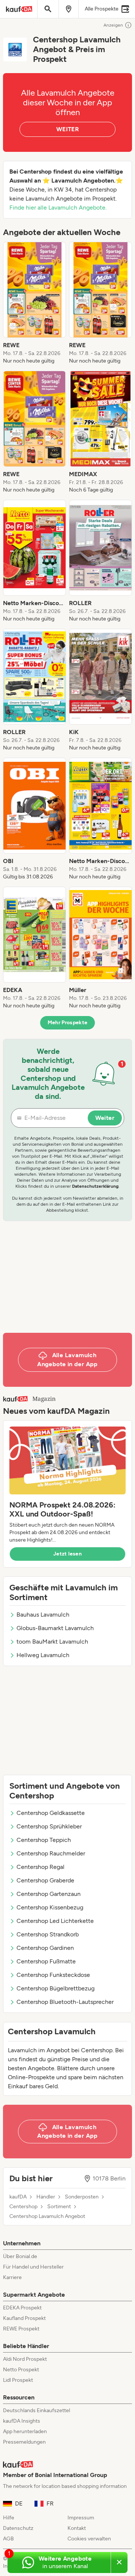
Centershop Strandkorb (48, 1934)
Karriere (12, 2277)
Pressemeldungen (24, 2442)
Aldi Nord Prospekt (25, 2359)
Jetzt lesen (67, 1554)
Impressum (81, 2518)
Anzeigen (113, 25)
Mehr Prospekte (68, 1023)
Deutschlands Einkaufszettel (37, 2410)
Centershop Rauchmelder (51, 1853)
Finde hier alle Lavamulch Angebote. (58, 208)
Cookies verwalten (89, 2539)
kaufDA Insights (22, 2421)
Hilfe (9, 2518)
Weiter (105, 1118)
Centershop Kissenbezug (50, 1907)
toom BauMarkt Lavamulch (52, 1642)
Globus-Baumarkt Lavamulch (55, 1628)
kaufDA (18, 2197)
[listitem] (34, 303)
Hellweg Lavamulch (43, 1655)
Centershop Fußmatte (46, 1961)
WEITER (67, 129)
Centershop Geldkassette (51, 1813)
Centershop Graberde (45, 1880)
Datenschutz (18, 2528)
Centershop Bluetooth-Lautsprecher (65, 2002)
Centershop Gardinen (45, 1948)
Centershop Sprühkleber (49, 1826)
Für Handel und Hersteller (33, 2267)
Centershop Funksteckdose (53, 1975)
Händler (46, 2197)
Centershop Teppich (44, 1840)
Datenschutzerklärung (95, 1186)
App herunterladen (25, 2431)
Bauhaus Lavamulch (43, 1615)
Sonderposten (82, 2197)
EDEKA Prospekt (22, 2308)
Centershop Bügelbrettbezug (55, 1988)
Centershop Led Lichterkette (55, 1921)
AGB (8, 2539)
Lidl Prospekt (18, 2380)
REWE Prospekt (21, 2329)
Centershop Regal (40, 1867)
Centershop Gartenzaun (49, 1894)
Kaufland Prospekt (24, 2318)
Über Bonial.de (20, 2256)
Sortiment (59, 2207)
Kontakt (77, 2528)
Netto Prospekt (21, 2370)
